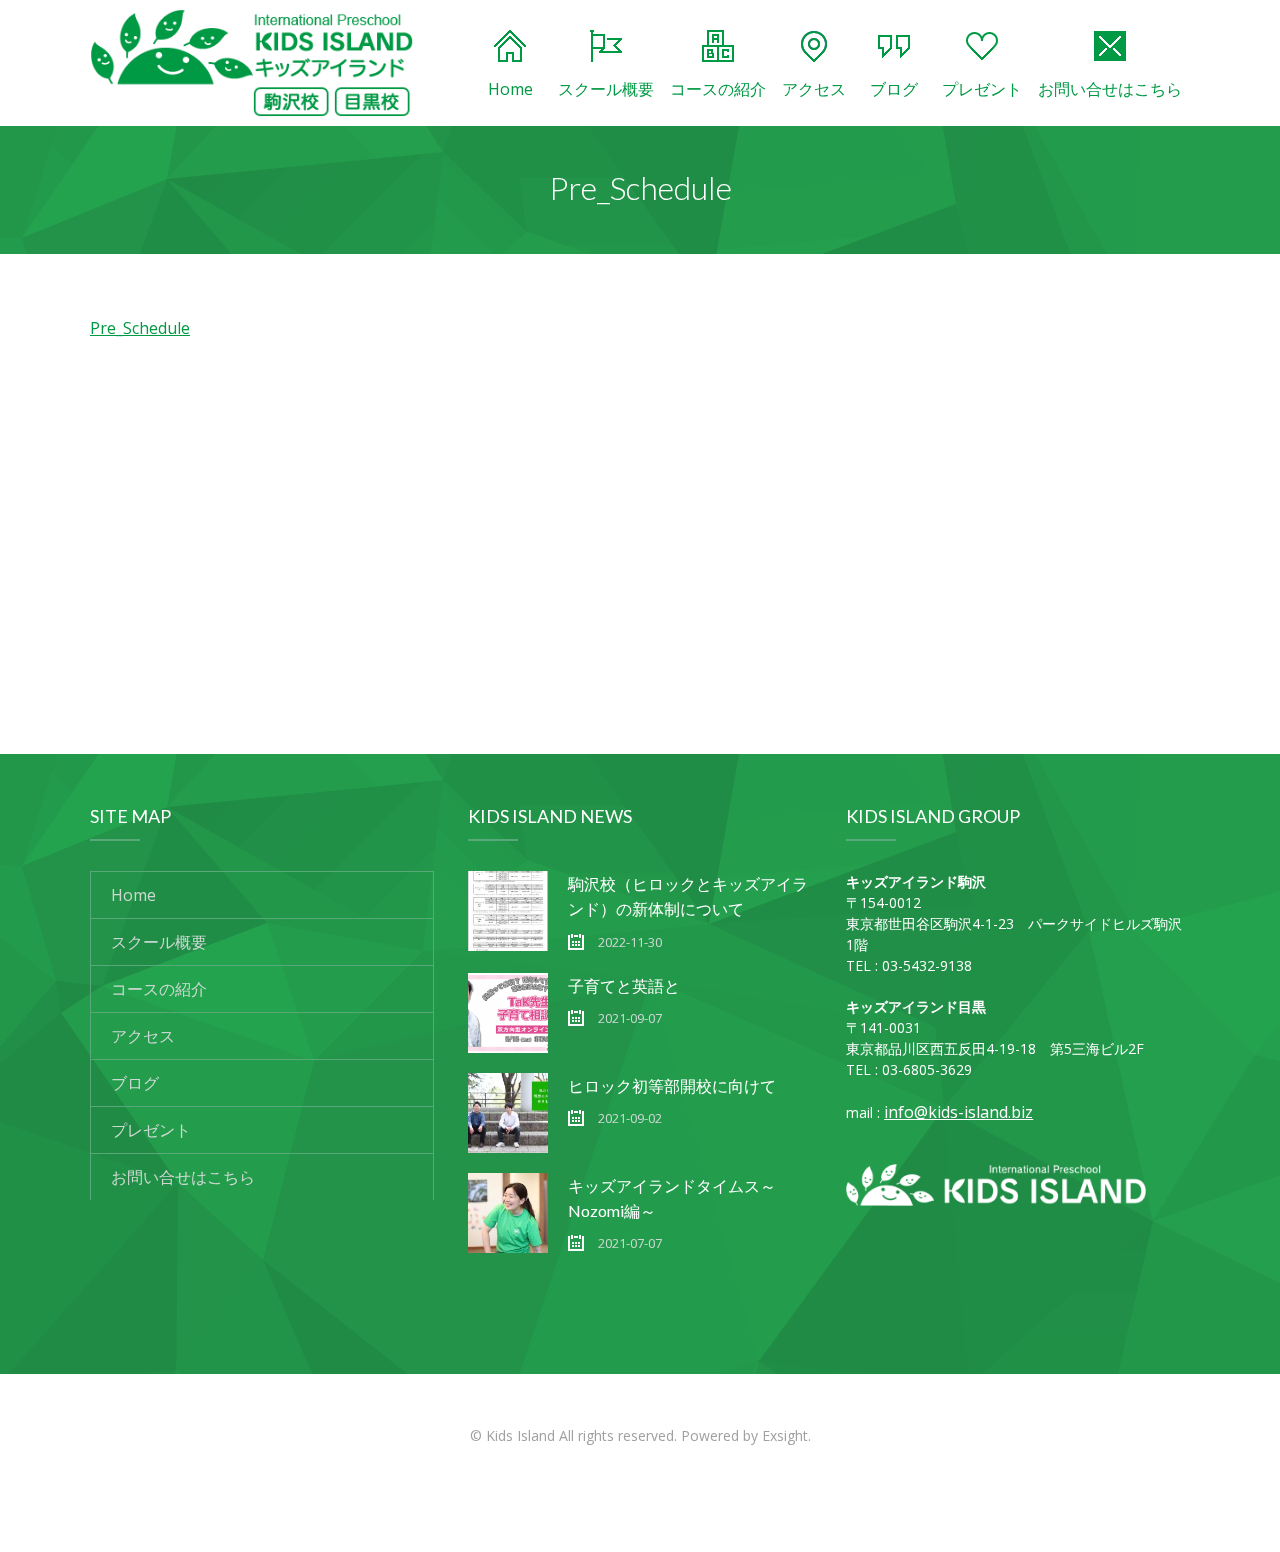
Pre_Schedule (140, 328)
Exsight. (786, 1435)
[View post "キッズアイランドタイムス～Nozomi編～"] (508, 1213)
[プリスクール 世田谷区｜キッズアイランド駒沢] (252, 63)
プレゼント (982, 89)
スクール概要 (606, 89)
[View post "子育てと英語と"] (508, 1013)
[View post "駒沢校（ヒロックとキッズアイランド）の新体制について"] (508, 911)
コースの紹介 (718, 89)
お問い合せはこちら (1110, 89)
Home (510, 89)
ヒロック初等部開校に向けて (672, 1085)
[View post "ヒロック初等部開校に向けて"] (508, 1113)
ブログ (894, 89)
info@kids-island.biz (958, 1112)
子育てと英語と (624, 985)
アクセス (814, 89)
